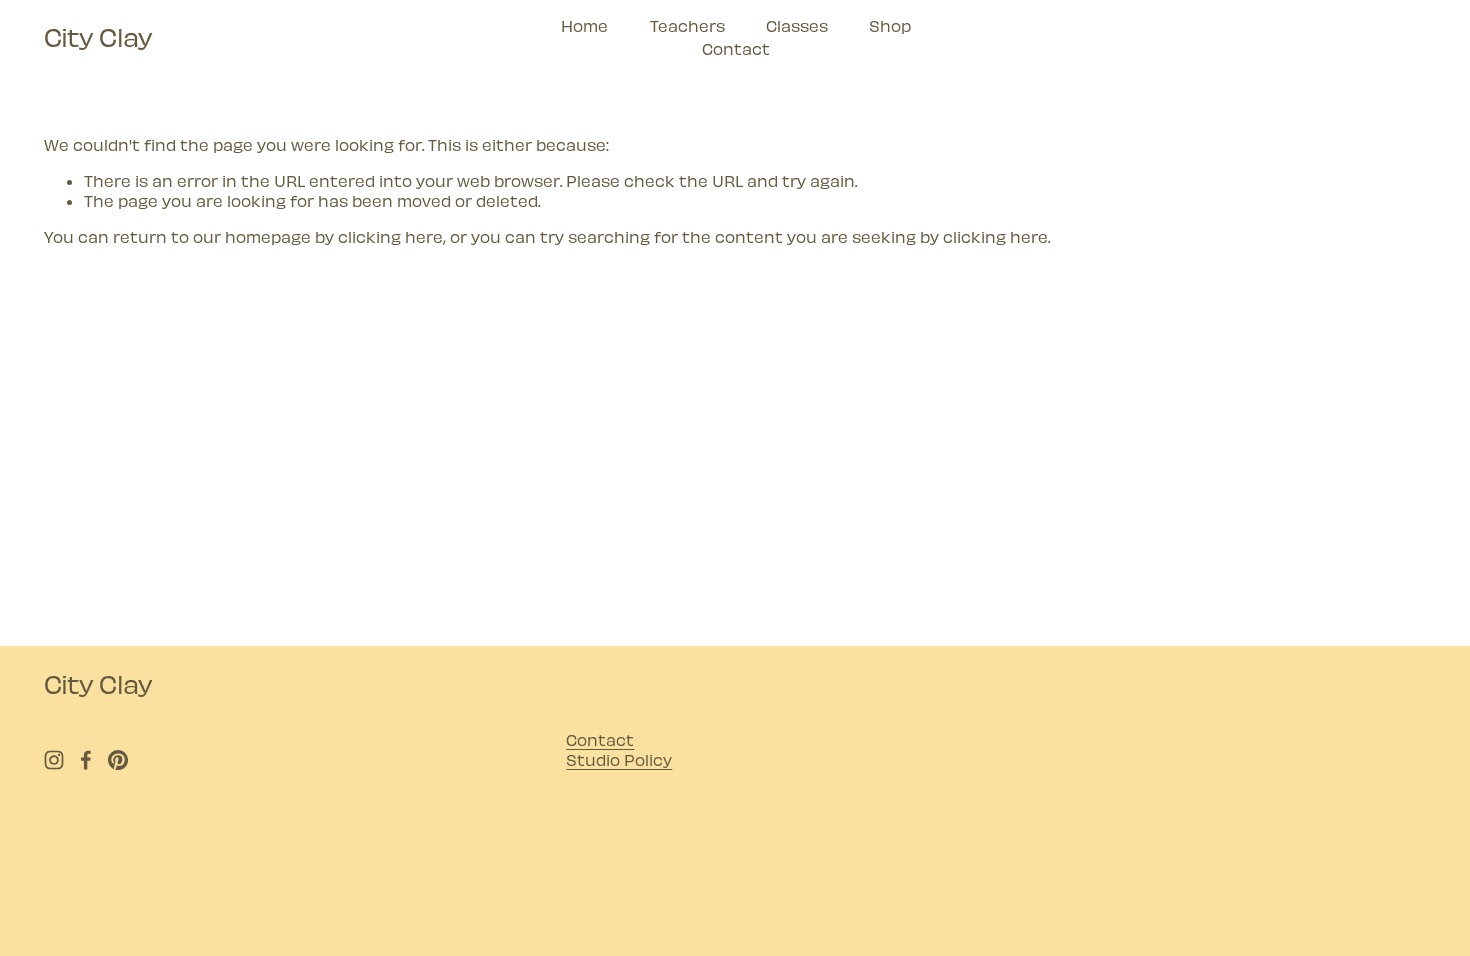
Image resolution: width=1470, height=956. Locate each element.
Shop (890, 25)
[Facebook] (86, 760)
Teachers (687, 25)
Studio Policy (619, 759)
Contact (736, 48)
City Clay (98, 36)
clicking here (390, 236)
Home (584, 25)
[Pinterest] (118, 760)
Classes (797, 25)
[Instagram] (54, 760)
